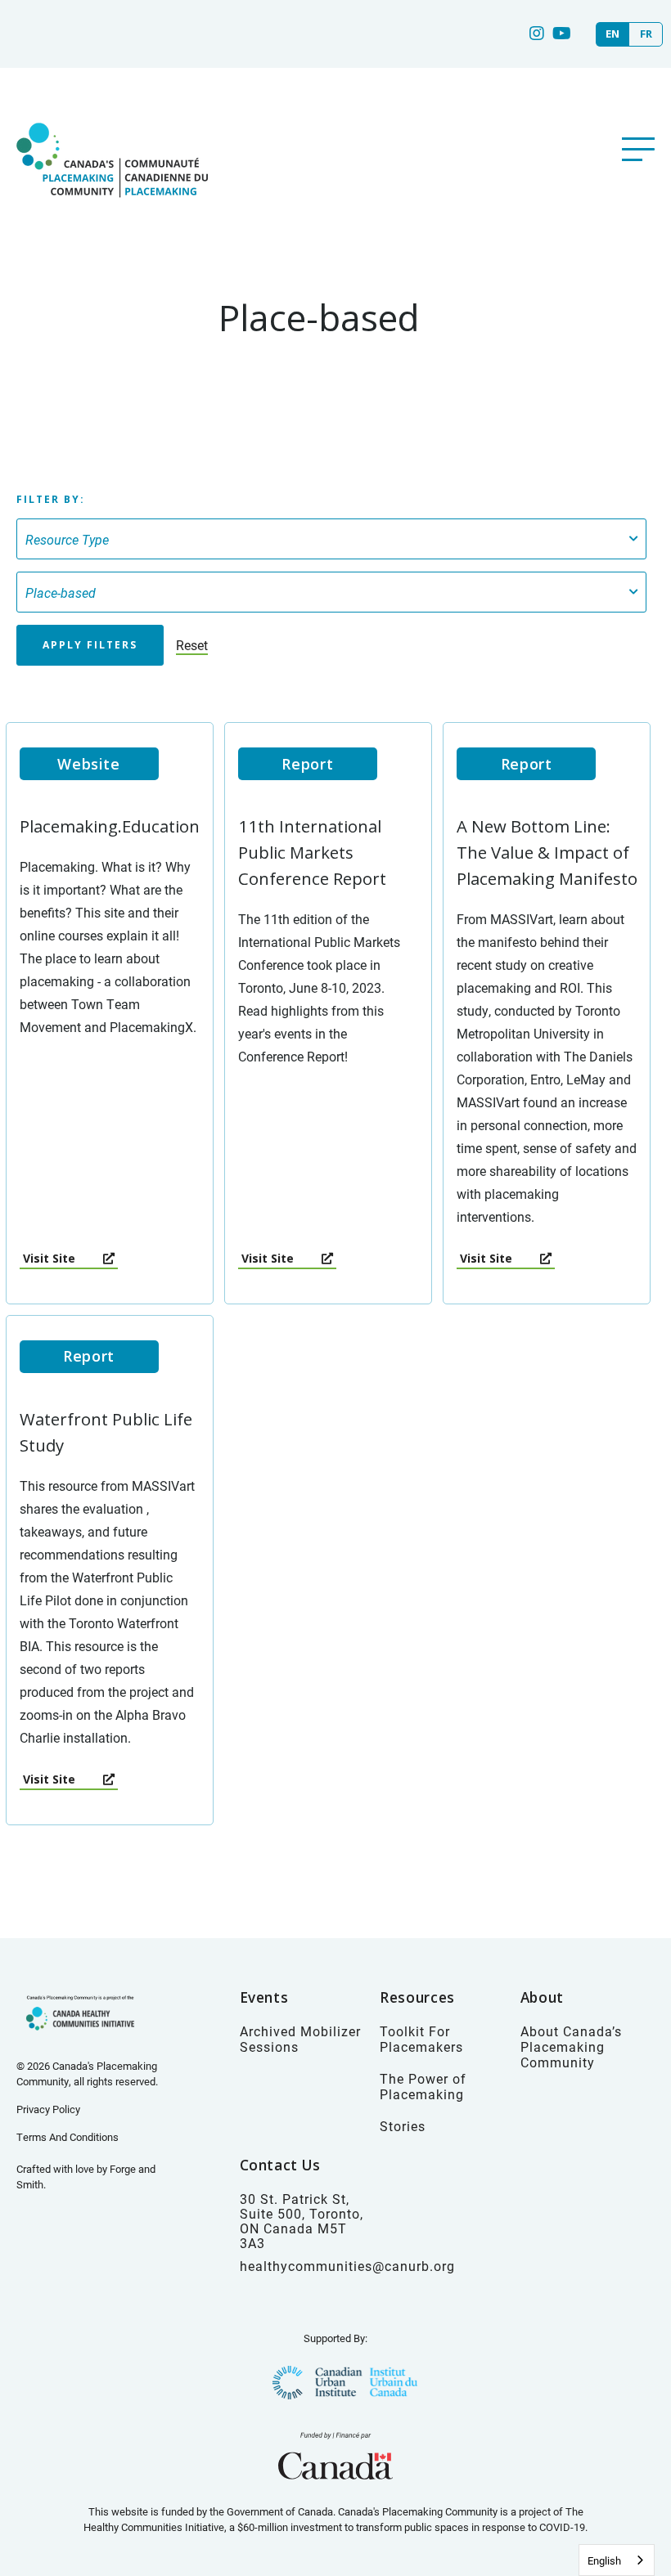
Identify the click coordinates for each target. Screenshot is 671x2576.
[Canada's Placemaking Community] (110, 215)
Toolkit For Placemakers (421, 2039)
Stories (403, 2126)
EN (612, 34)
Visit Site (51, 1258)
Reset (192, 645)
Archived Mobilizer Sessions (300, 2039)
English (604, 2560)
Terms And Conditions (68, 2137)
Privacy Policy (48, 2109)
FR (646, 34)
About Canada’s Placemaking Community (571, 2046)
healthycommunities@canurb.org (347, 2266)
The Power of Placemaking (423, 2086)
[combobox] (617, 2560)
